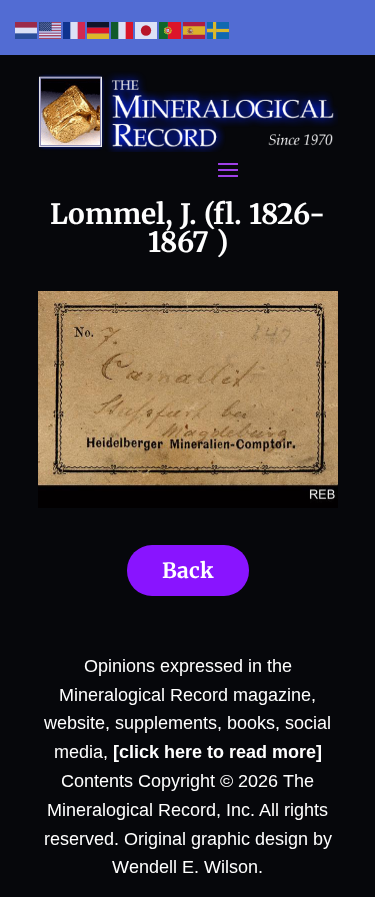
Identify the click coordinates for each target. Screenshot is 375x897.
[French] (75, 29)
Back (188, 570)
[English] (51, 29)
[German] (99, 29)
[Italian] (123, 29)
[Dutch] (27, 29)
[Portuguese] (171, 29)
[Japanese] (147, 29)
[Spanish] (195, 29)
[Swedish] (219, 29)
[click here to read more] (217, 752)
